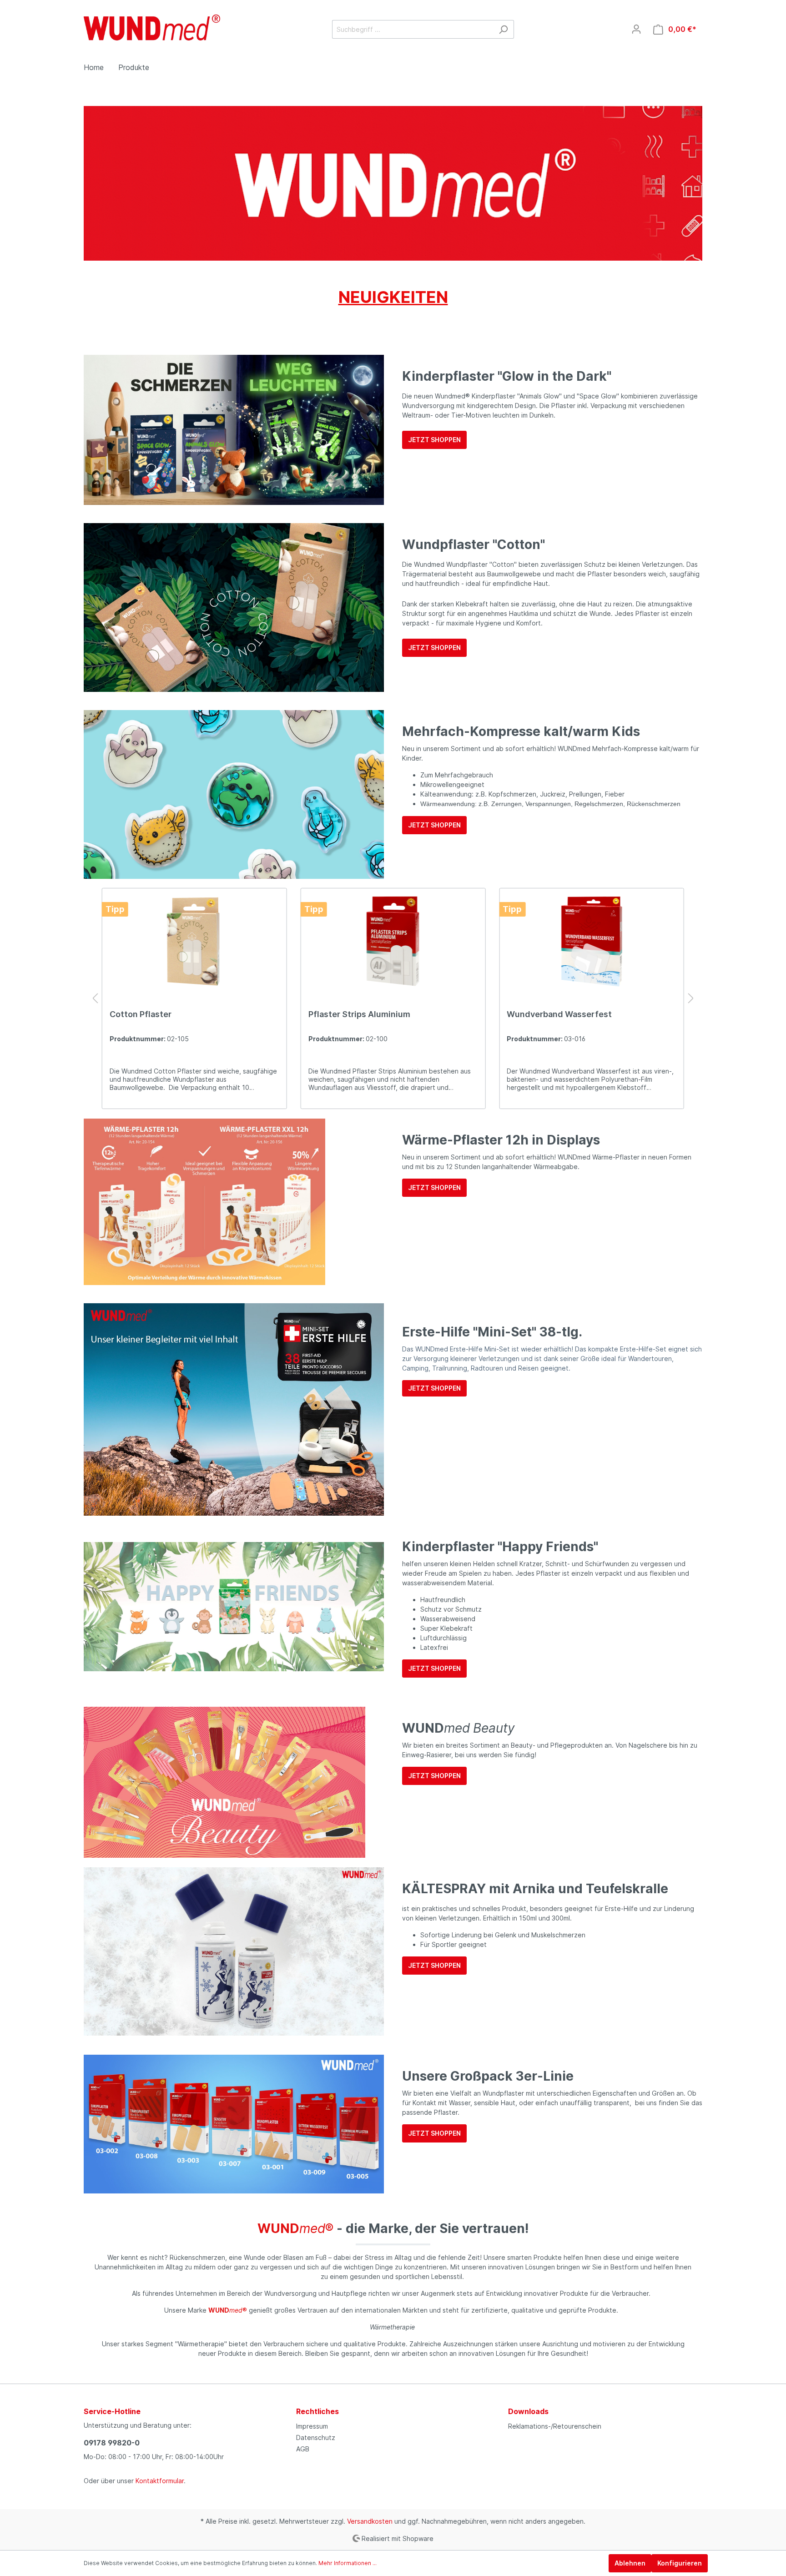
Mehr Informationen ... (348, 2563)
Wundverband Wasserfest (559, 1014)
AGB (303, 2449)
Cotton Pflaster (141, 1014)
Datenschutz (316, 2437)
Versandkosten (370, 2521)
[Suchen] (503, 29)
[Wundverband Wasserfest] (592, 941)
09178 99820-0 (112, 2443)
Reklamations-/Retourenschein (555, 2426)
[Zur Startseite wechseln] (152, 28)
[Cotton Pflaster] (194, 941)
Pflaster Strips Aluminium (359, 1014)
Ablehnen (630, 2563)
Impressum (312, 2426)
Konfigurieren (680, 2563)
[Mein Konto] (636, 29)
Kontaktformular (160, 2481)
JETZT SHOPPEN (434, 440)
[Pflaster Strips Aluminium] (393, 941)
